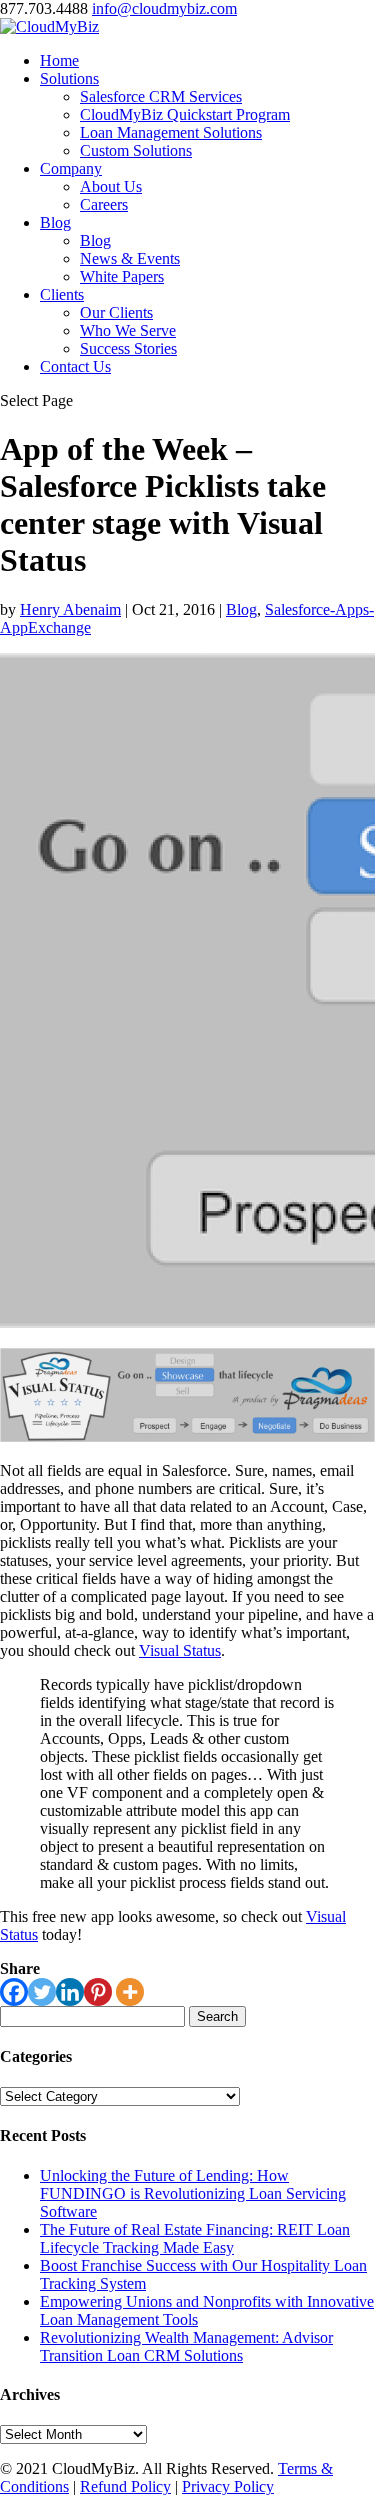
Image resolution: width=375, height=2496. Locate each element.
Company (71, 168)
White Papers (122, 276)
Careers (104, 204)
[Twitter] (42, 1992)
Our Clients (116, 312)
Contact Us (75, 366)
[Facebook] (14, 1992)
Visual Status (180, 1650)
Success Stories (128, 348)
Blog (55, 222)
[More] (130, 1992)
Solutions (69, 78)
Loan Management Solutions (171, 132)
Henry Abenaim (70, 609)
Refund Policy (125, 2486)
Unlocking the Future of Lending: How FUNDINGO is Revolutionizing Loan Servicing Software (193, 2193)
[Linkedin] (70, 1992)
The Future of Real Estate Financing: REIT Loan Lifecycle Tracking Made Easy (195, 2238)
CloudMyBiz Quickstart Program (185, 114)
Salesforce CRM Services (161, 96)
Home (59, 60)
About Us (111, 186)
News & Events (130, 258)
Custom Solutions (136, 150)
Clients (62, 294)
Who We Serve (128, 330)
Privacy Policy (228, 2486)
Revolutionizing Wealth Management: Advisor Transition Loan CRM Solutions (186, 2346)
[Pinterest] (98, 1992)
